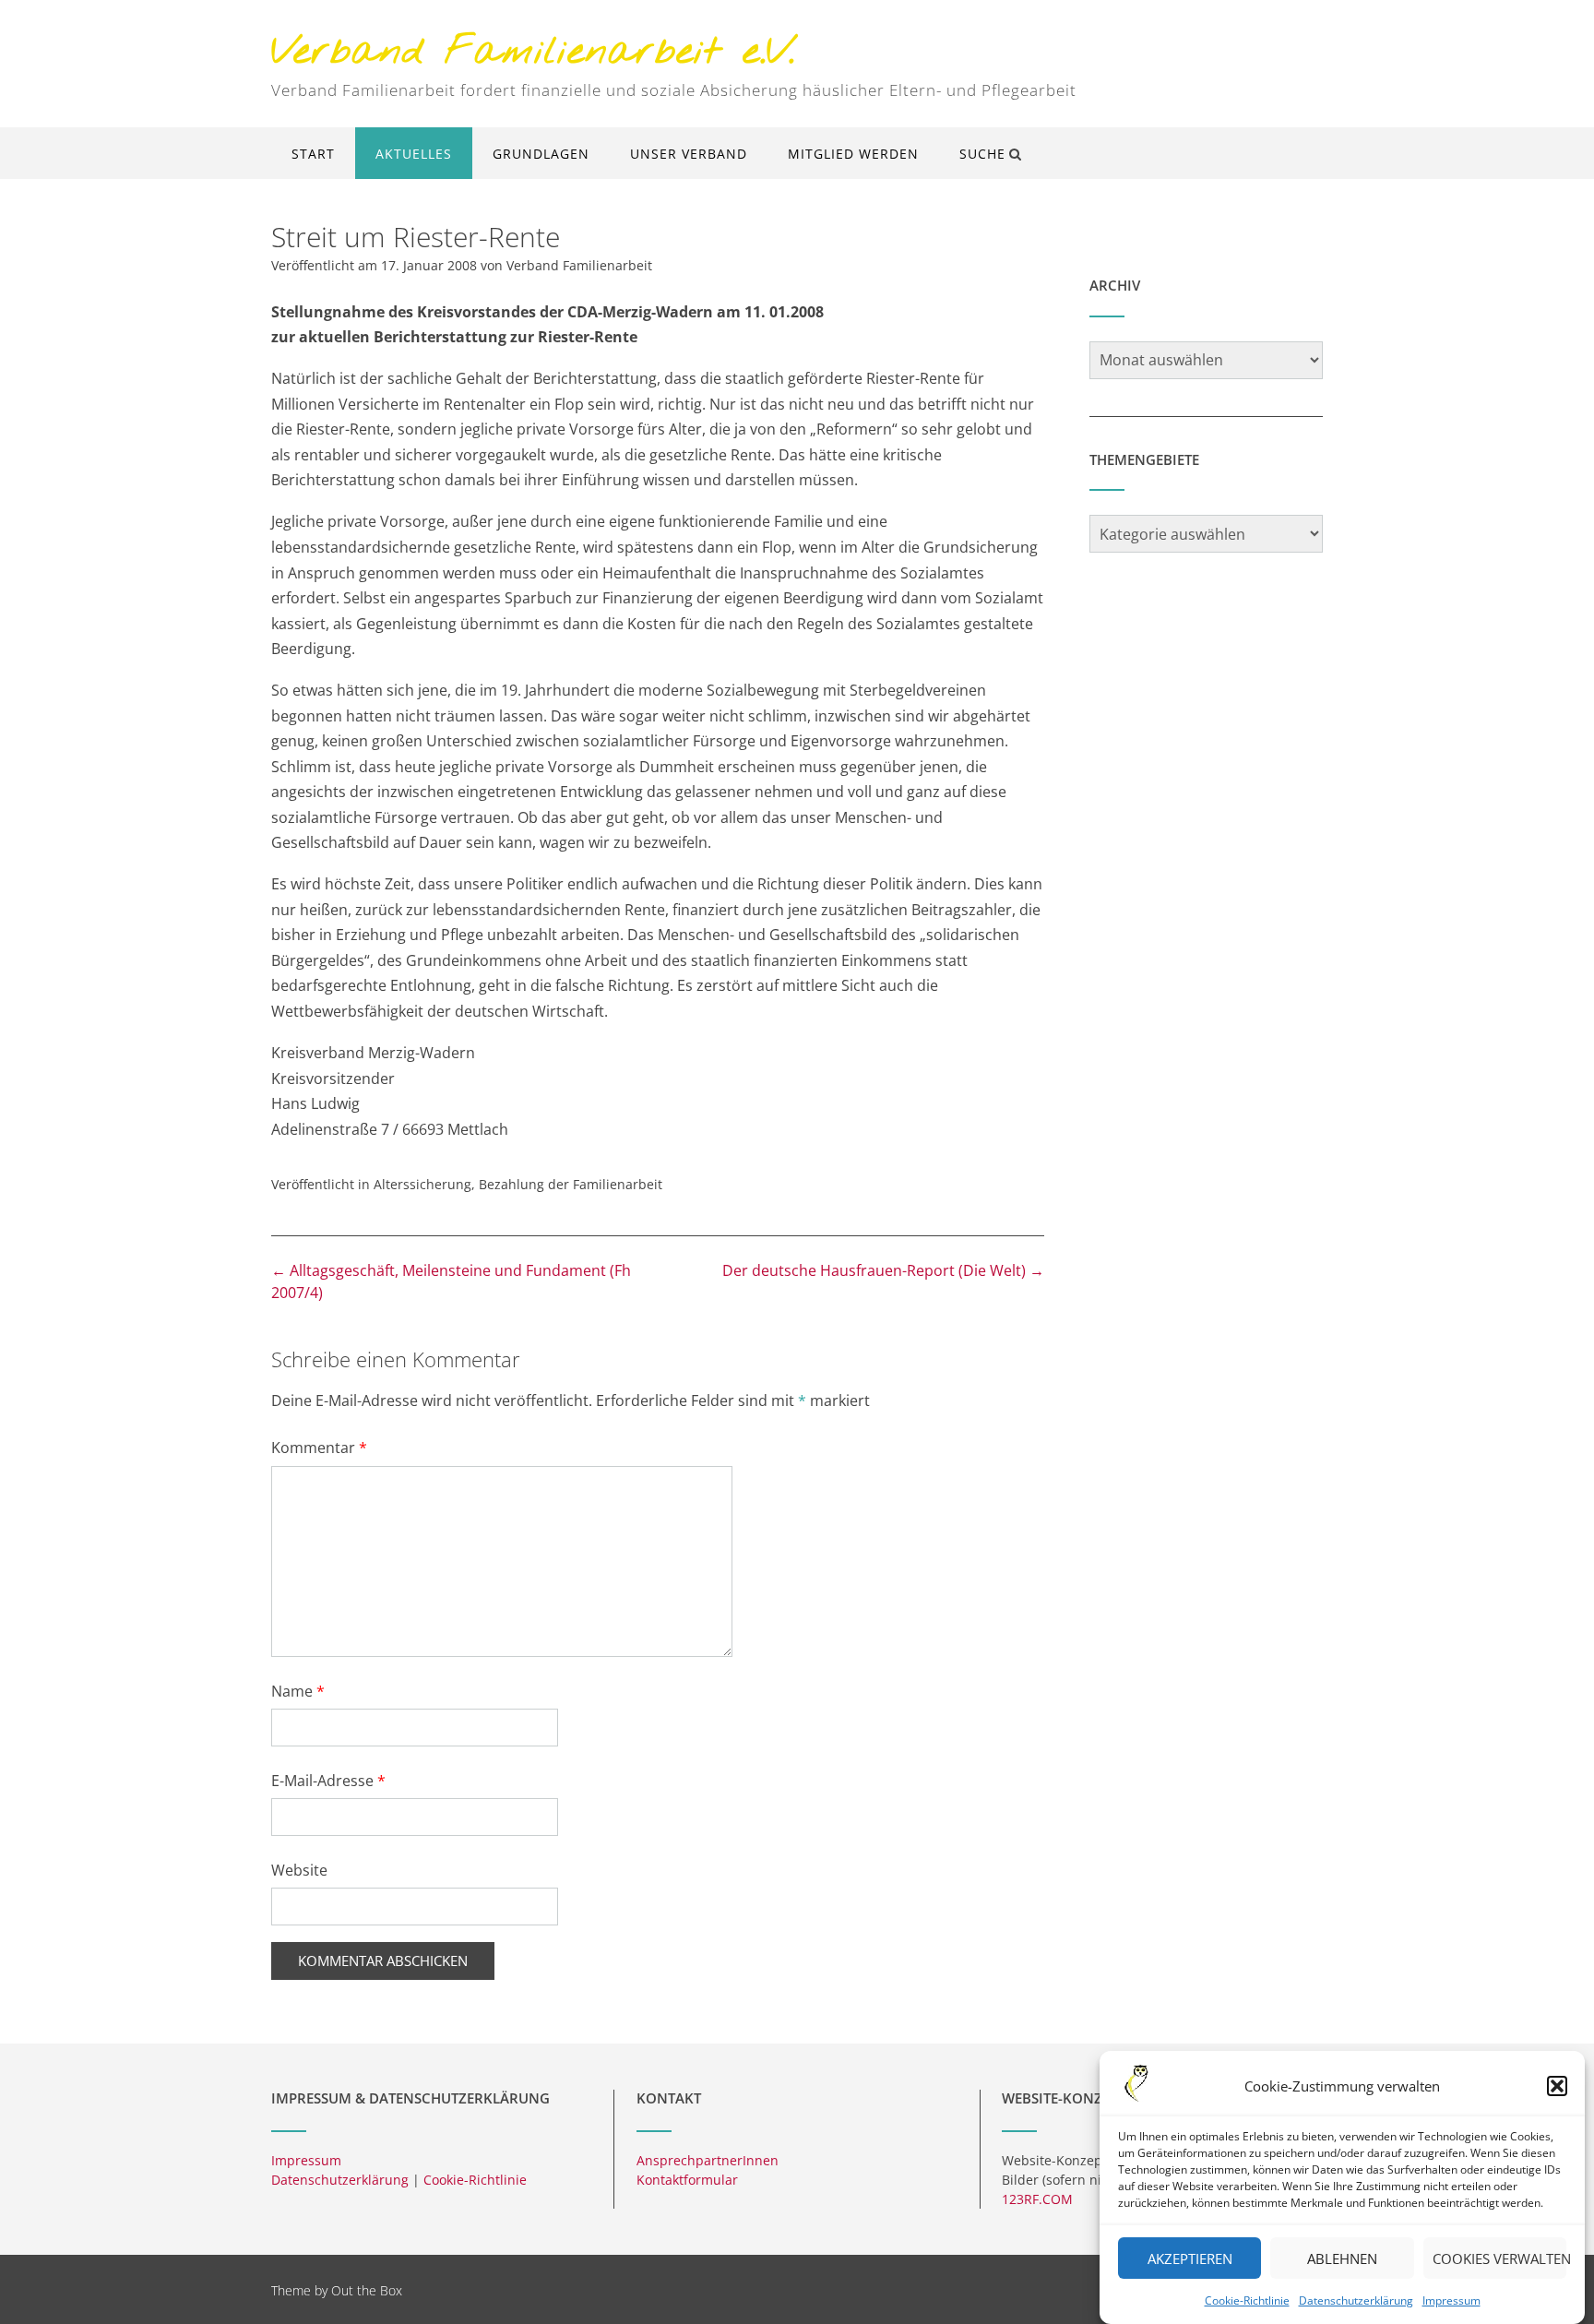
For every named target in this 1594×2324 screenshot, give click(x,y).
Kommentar (319, 1448)
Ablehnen (1342, 2258)
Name (298, 1691)
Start (313, 154)
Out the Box (367, 2290)
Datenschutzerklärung (1356, 2300)
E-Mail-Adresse (328, 1781)
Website (299, 1870)
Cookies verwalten (1499, 2258)
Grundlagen (541, 154)
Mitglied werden (853, 154)
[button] (1557, 2086)
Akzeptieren (1190, 2258)
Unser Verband (689, 154)
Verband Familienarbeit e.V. (533, 53)
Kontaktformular (687, 2180)
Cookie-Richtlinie (1247, 2300)
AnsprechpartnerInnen (708, 2160)
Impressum (1451, 2300)
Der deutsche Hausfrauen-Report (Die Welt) (883, 1270)
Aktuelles (414, 154)
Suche (982, 154)
